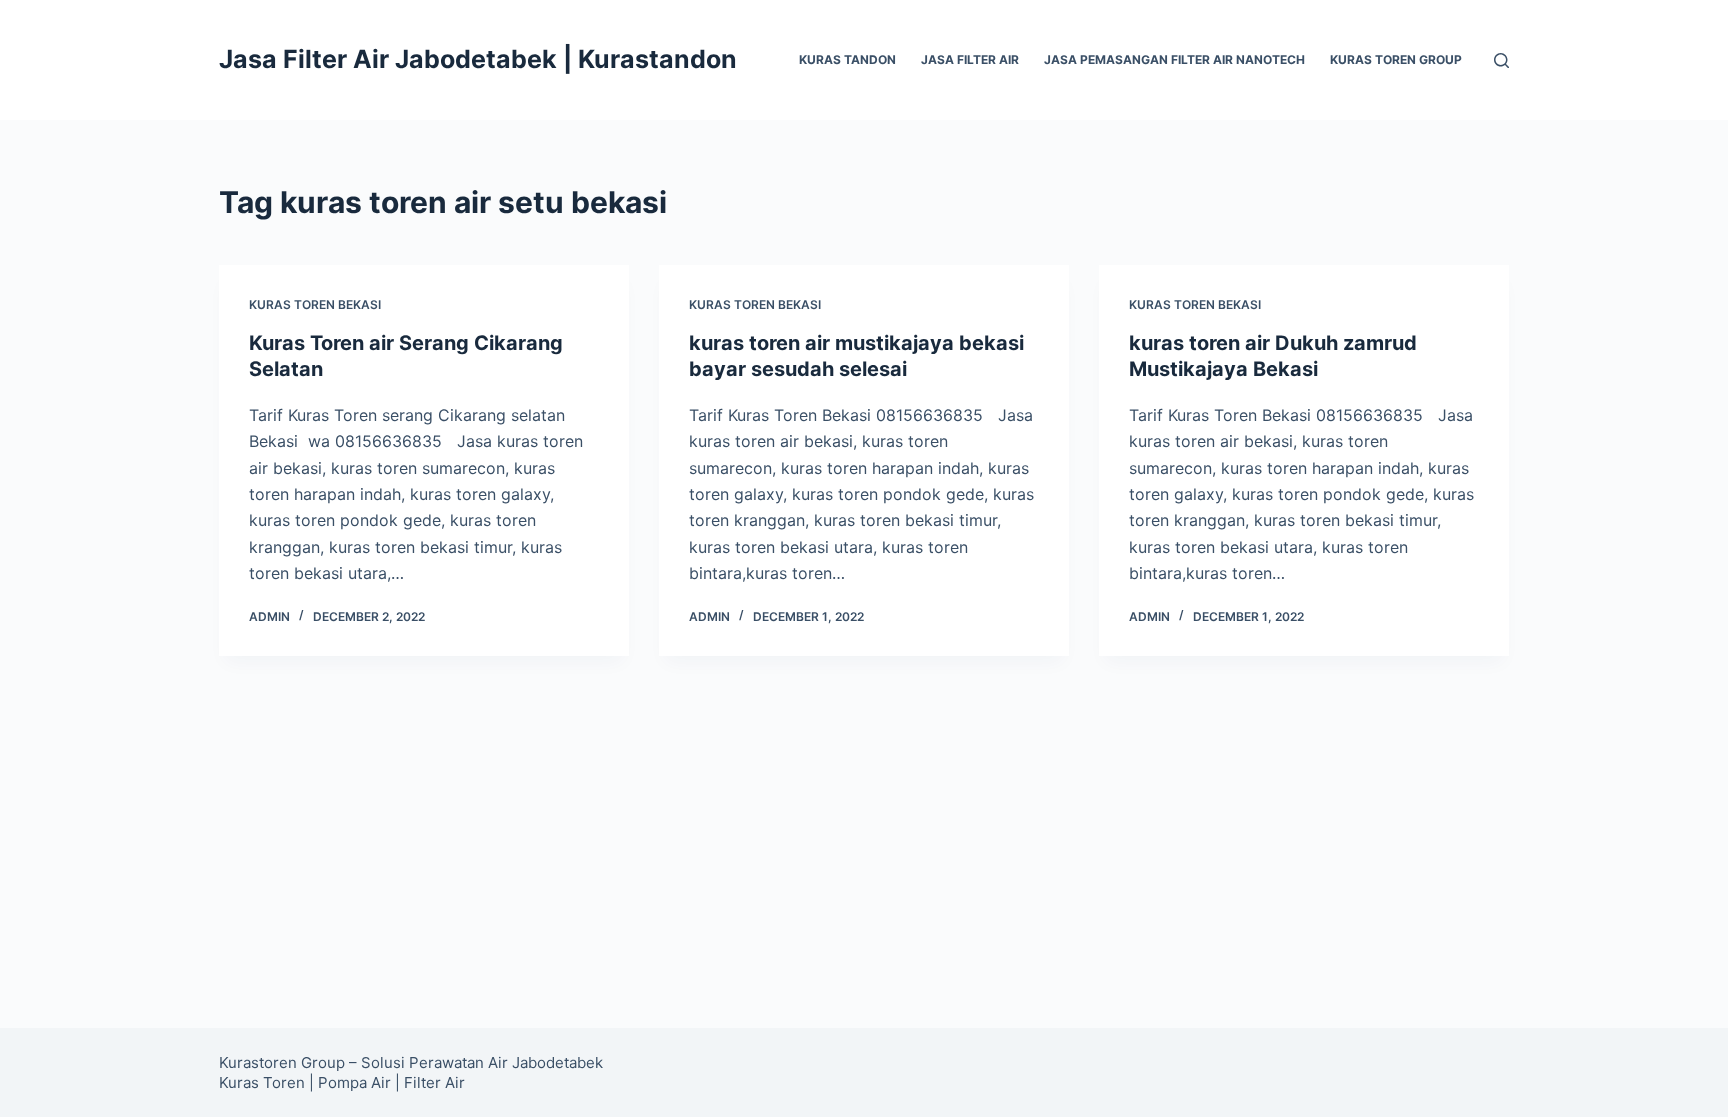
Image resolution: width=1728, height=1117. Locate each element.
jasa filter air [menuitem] (970, 59)
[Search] (1501, 60)
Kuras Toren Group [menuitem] (1396, 59)
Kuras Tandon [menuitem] (847, 59)
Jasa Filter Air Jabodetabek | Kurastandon (478, 59)
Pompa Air (354, 1082)
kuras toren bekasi (315, 304)
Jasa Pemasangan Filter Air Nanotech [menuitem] (1174, 59)
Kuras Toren (262, 1082)
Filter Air (434, 1082)
